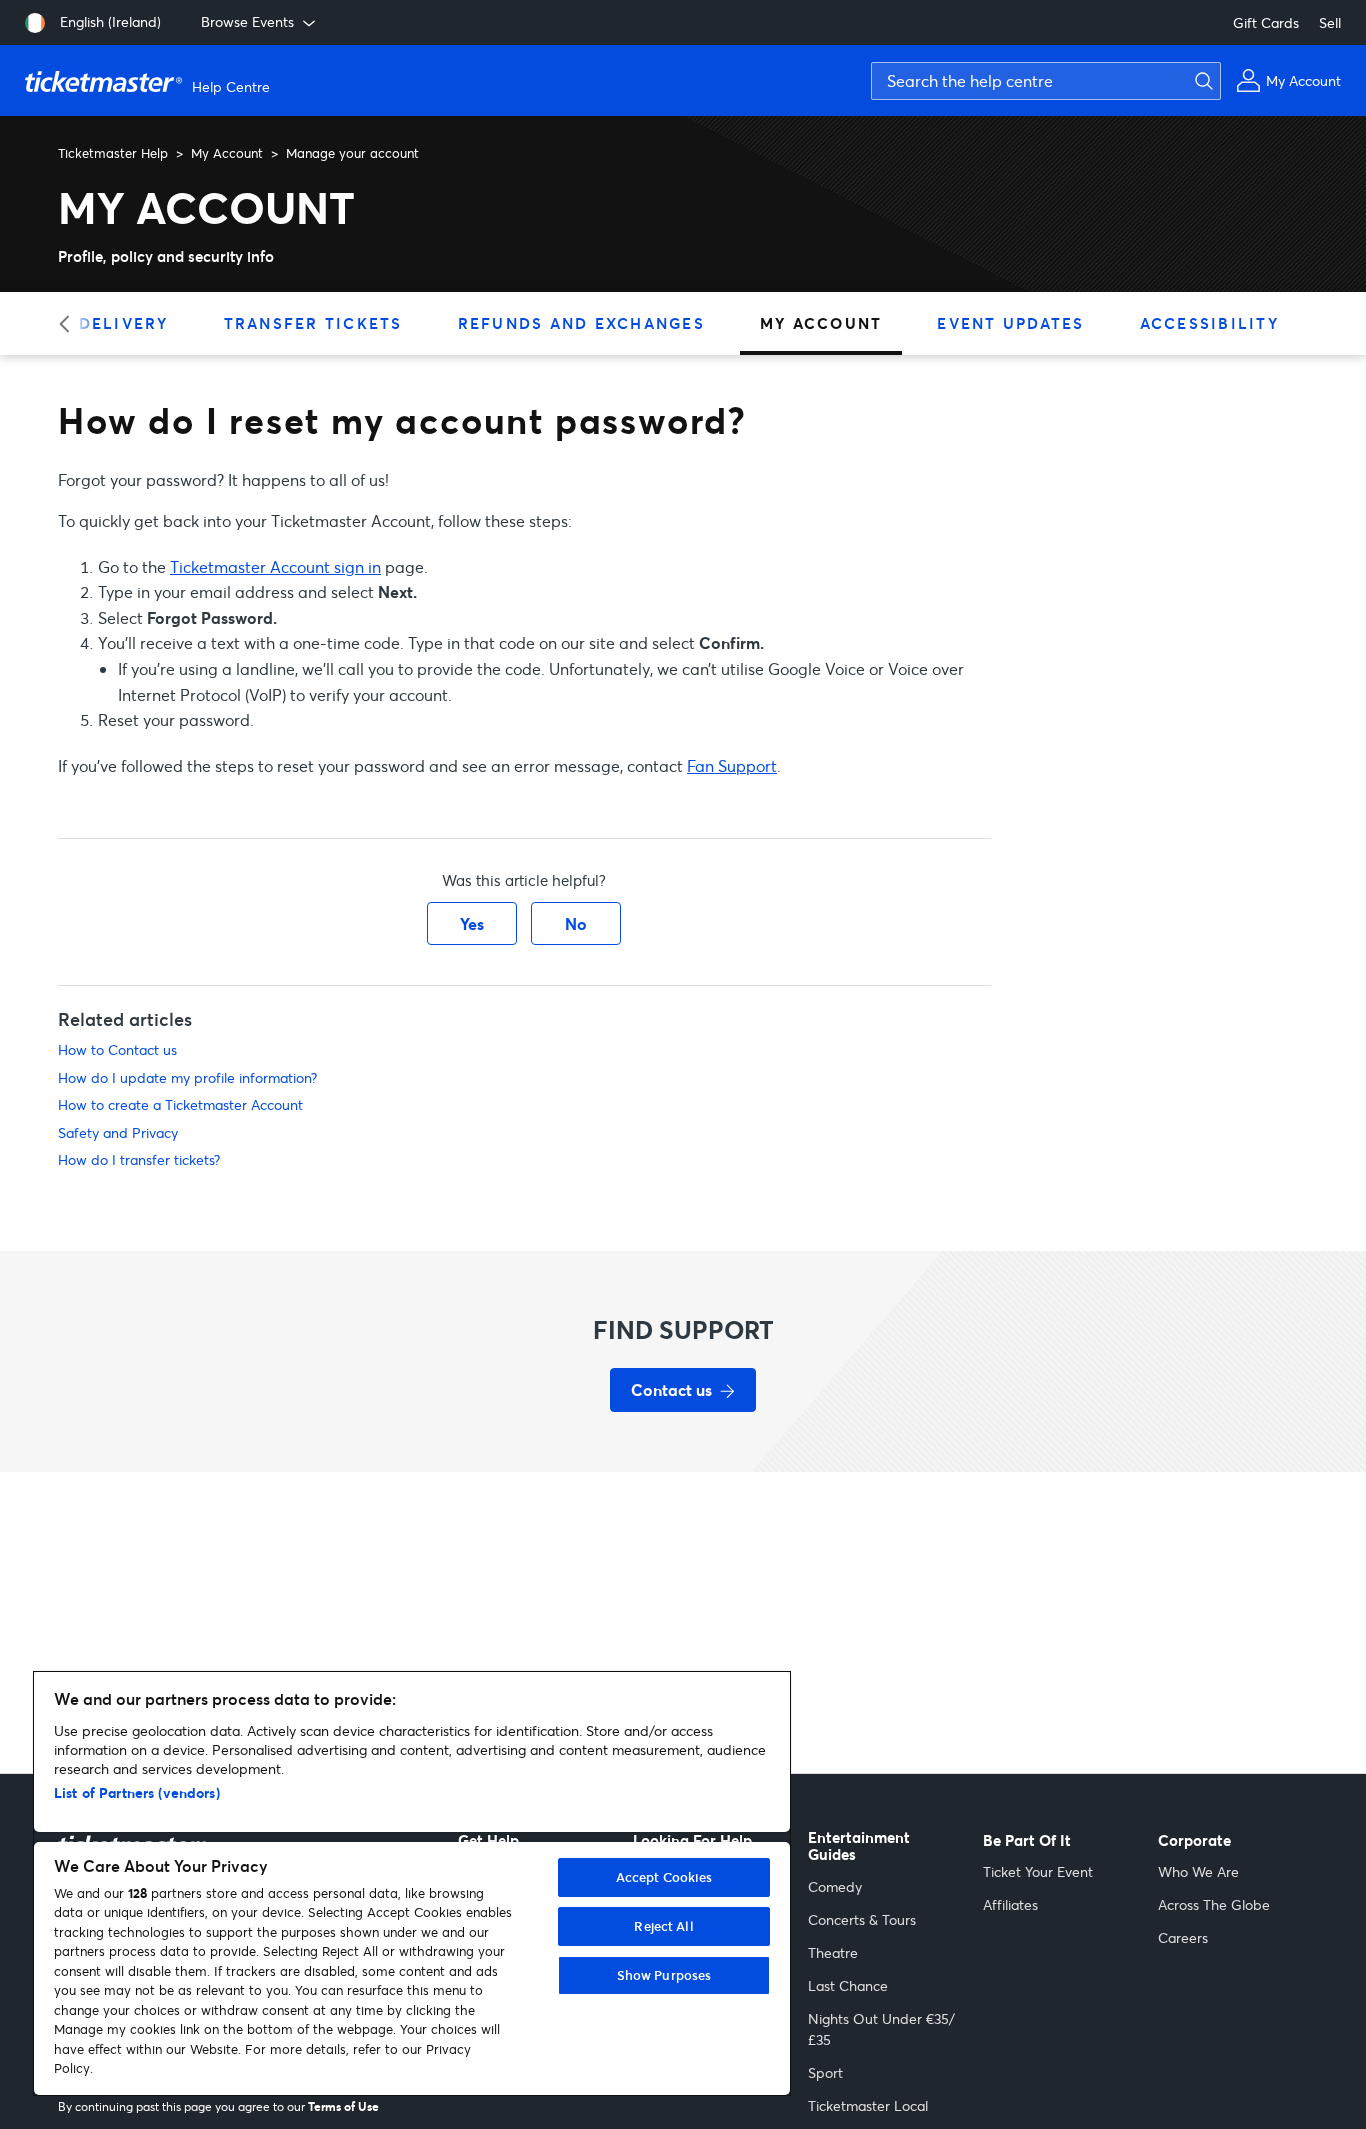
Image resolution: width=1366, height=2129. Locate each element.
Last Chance (848, 1985)
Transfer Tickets (313, 323)
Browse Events (247, 21)
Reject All (663, 1926)
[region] (412, 1883)
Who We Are (1198, 1871)
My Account (227, 153)
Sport (825, 2072)
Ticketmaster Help (113, 153)
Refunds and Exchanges (581, 323)
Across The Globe (1214, 1904)
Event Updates (1010, 323)
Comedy (835, 1886)
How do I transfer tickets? (139, 1159)
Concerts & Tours (862, 1919)
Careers (1183, 1937)
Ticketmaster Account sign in (275, 566)
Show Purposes (664, 1975)
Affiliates (1010, 1904)
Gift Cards (1266, 22)
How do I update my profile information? (187, 1077)
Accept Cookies (664, 1877)
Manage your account (352, 153)
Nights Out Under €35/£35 (881, 2029)
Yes (472, 923)
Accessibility (1209, 323)
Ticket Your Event (1038, 1871)
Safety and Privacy (118, 1132)
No (576, 923)
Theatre (833, 1952)
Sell (1330, 22)
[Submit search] (1201, 81)
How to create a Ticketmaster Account (180, 1104)
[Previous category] (70, 323)
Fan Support (732, 765)
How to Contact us (117, 1049)
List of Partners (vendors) (137, 1792)
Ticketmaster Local (868, 2105)
